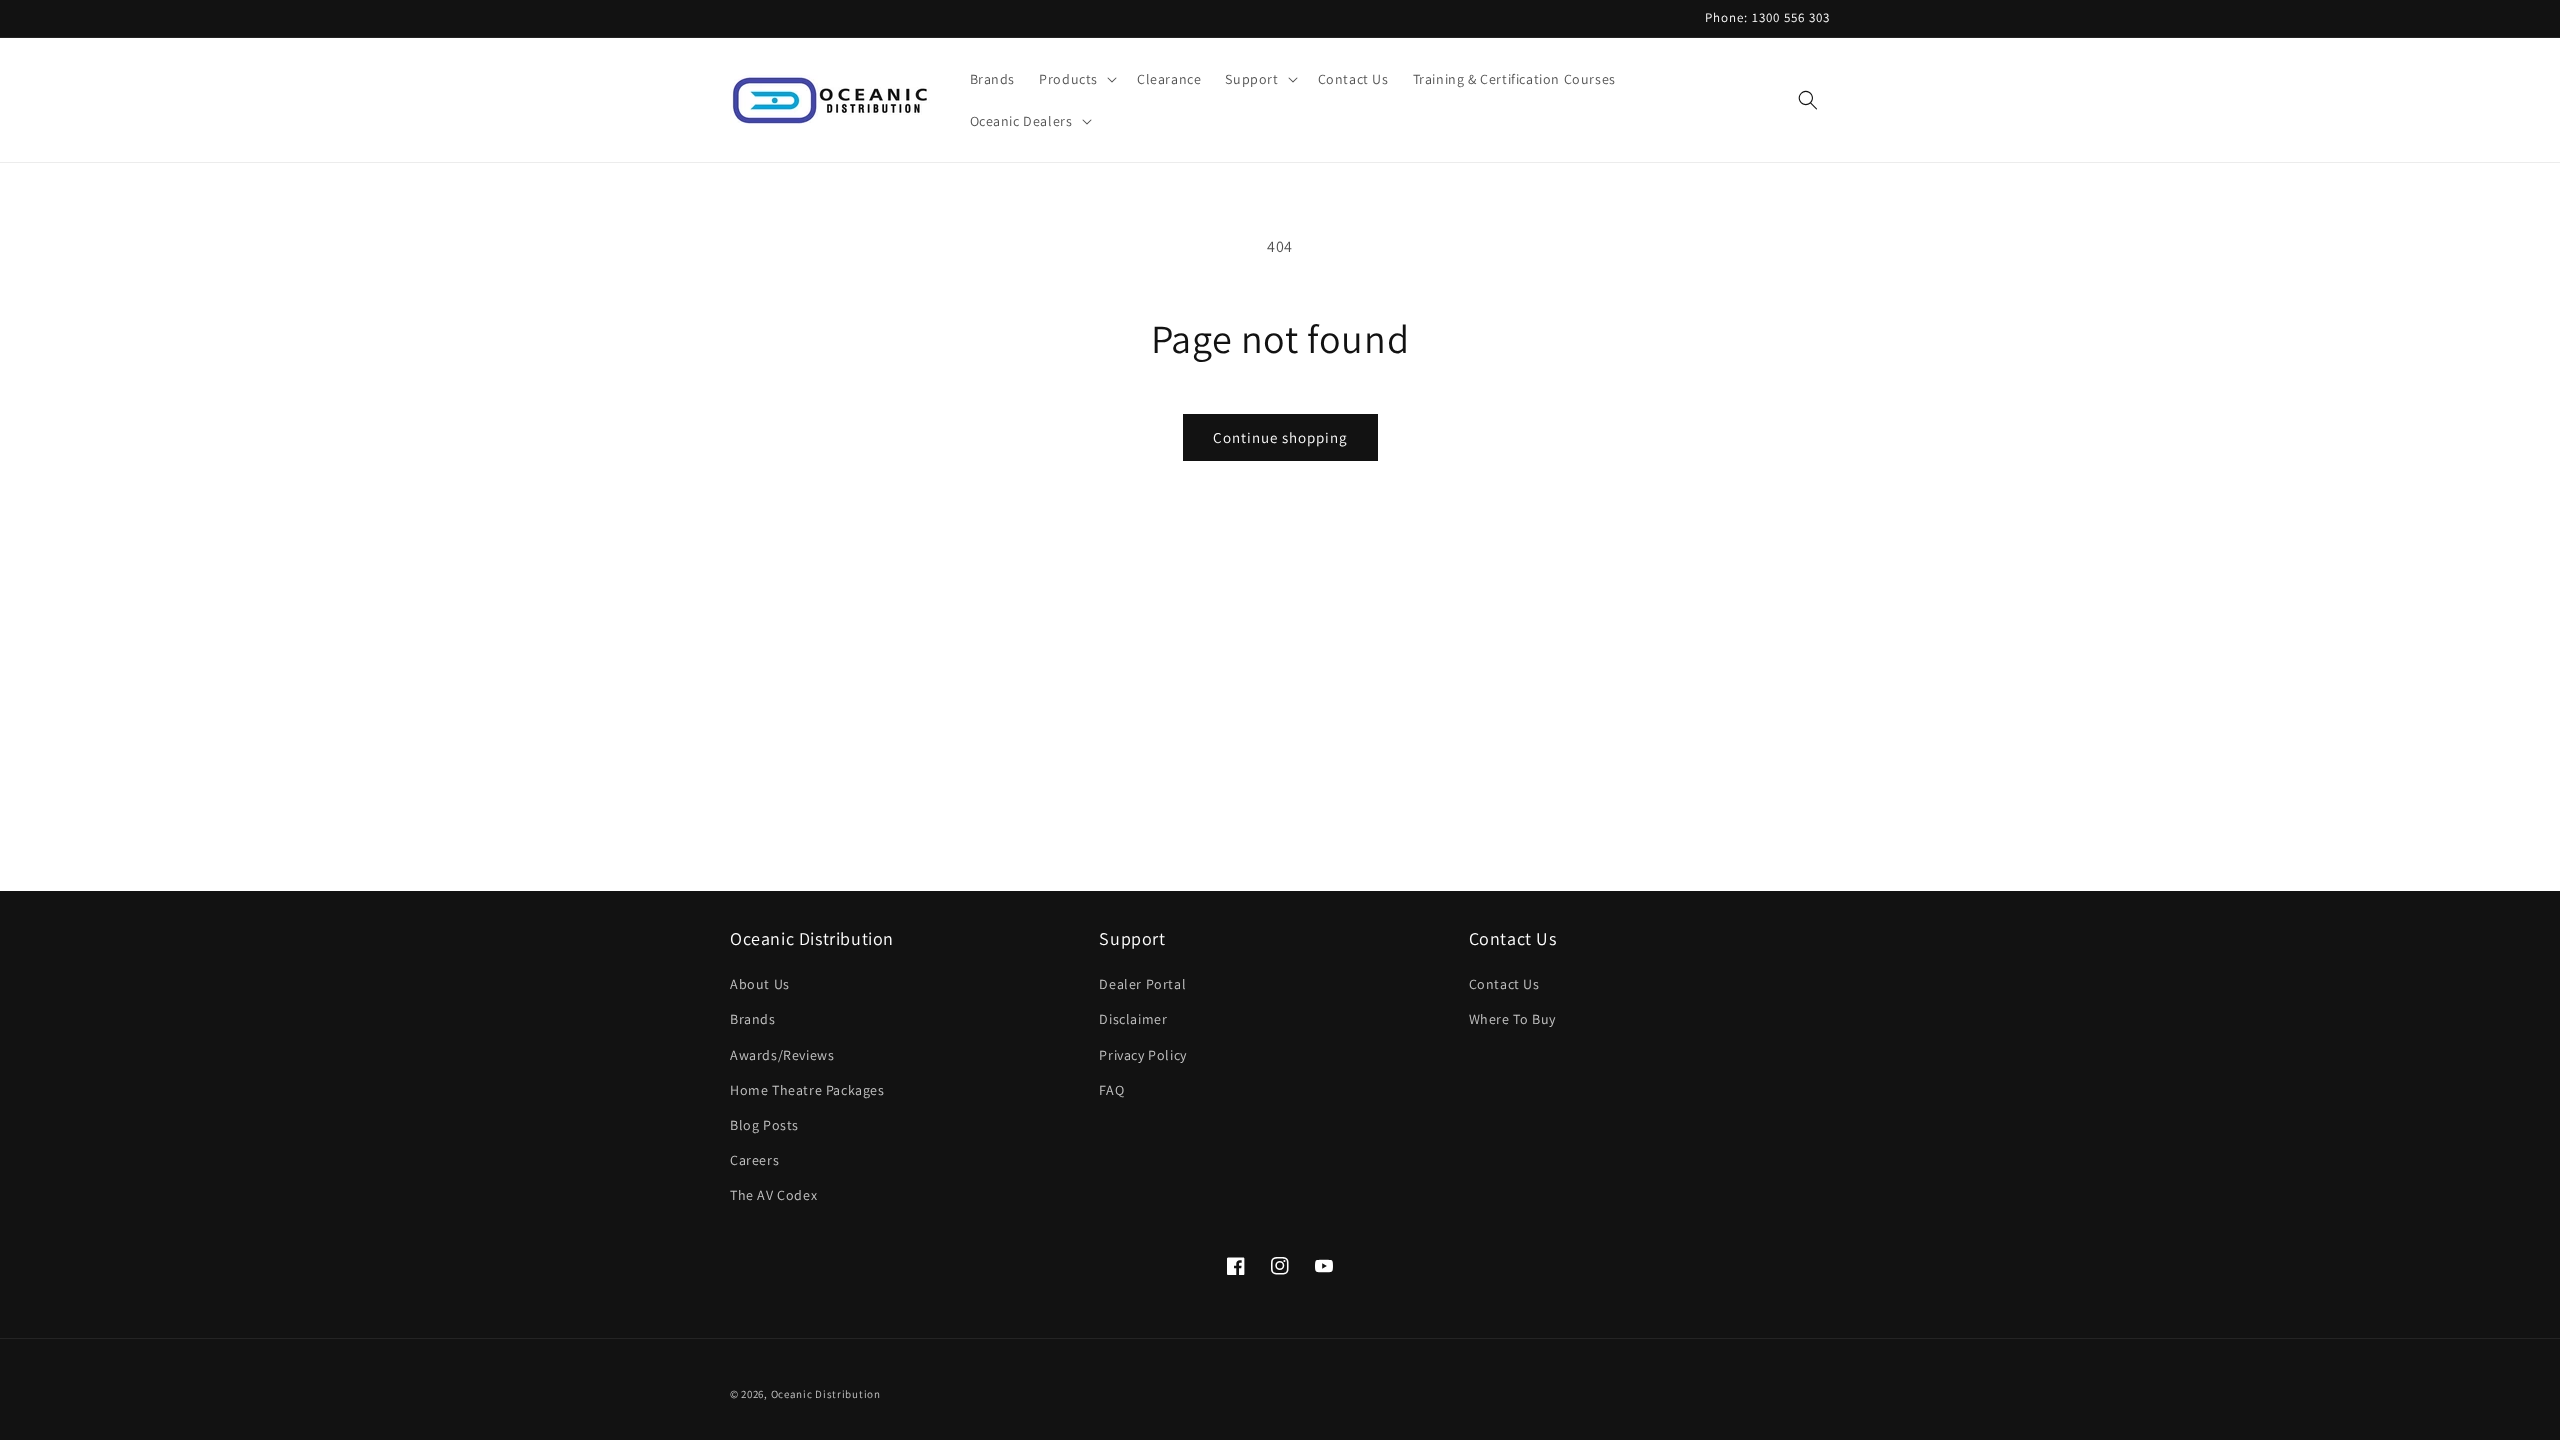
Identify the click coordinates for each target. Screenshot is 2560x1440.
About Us (760, 984)
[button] (1076, 79)
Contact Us (1504, 984)
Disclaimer (1133, 1019)
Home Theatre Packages (807, 1090)
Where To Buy (1512, 1019)
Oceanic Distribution (826, 1394)
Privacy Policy (1142, 1055)
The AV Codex (773, 1195)
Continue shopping (1280, 437)
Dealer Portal (1142, 984)
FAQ (1111, 1090)
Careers (754, 1160)
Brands (753, 1019)
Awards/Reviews (782, 1055)
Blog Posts (764, 1125)
